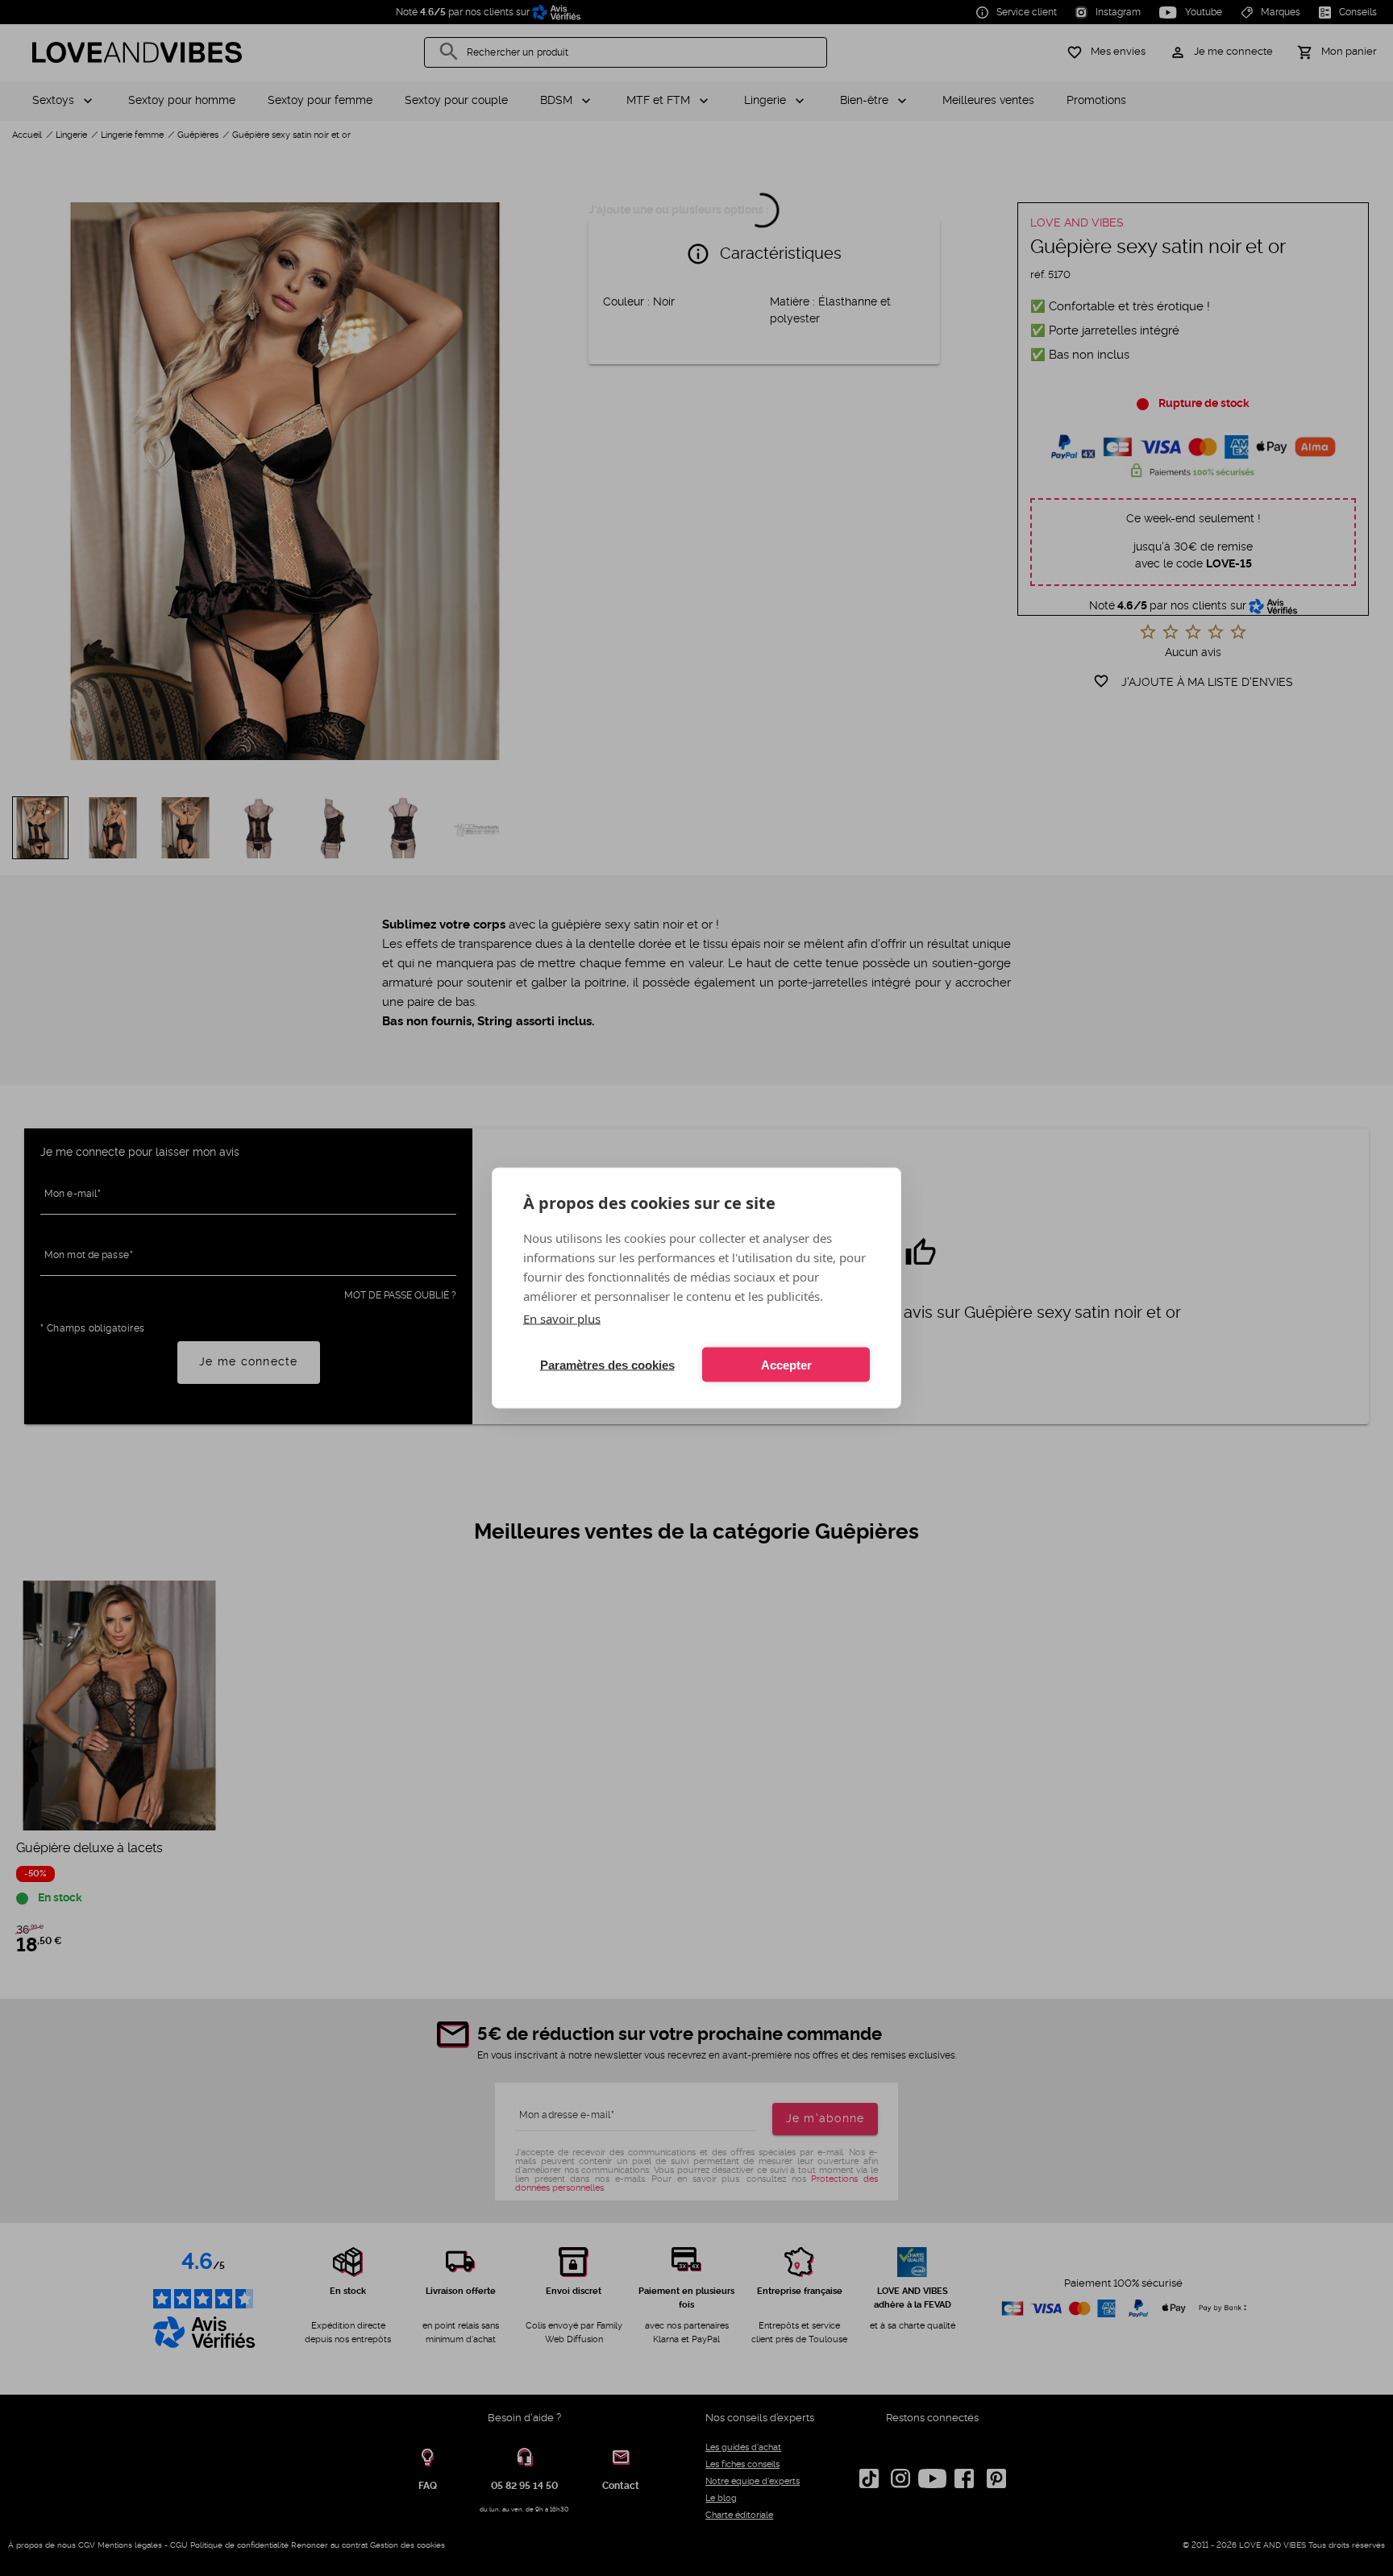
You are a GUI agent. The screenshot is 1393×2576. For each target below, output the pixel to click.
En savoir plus (562, 1319)
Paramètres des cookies (607, 1364)
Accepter (786, 1364)
